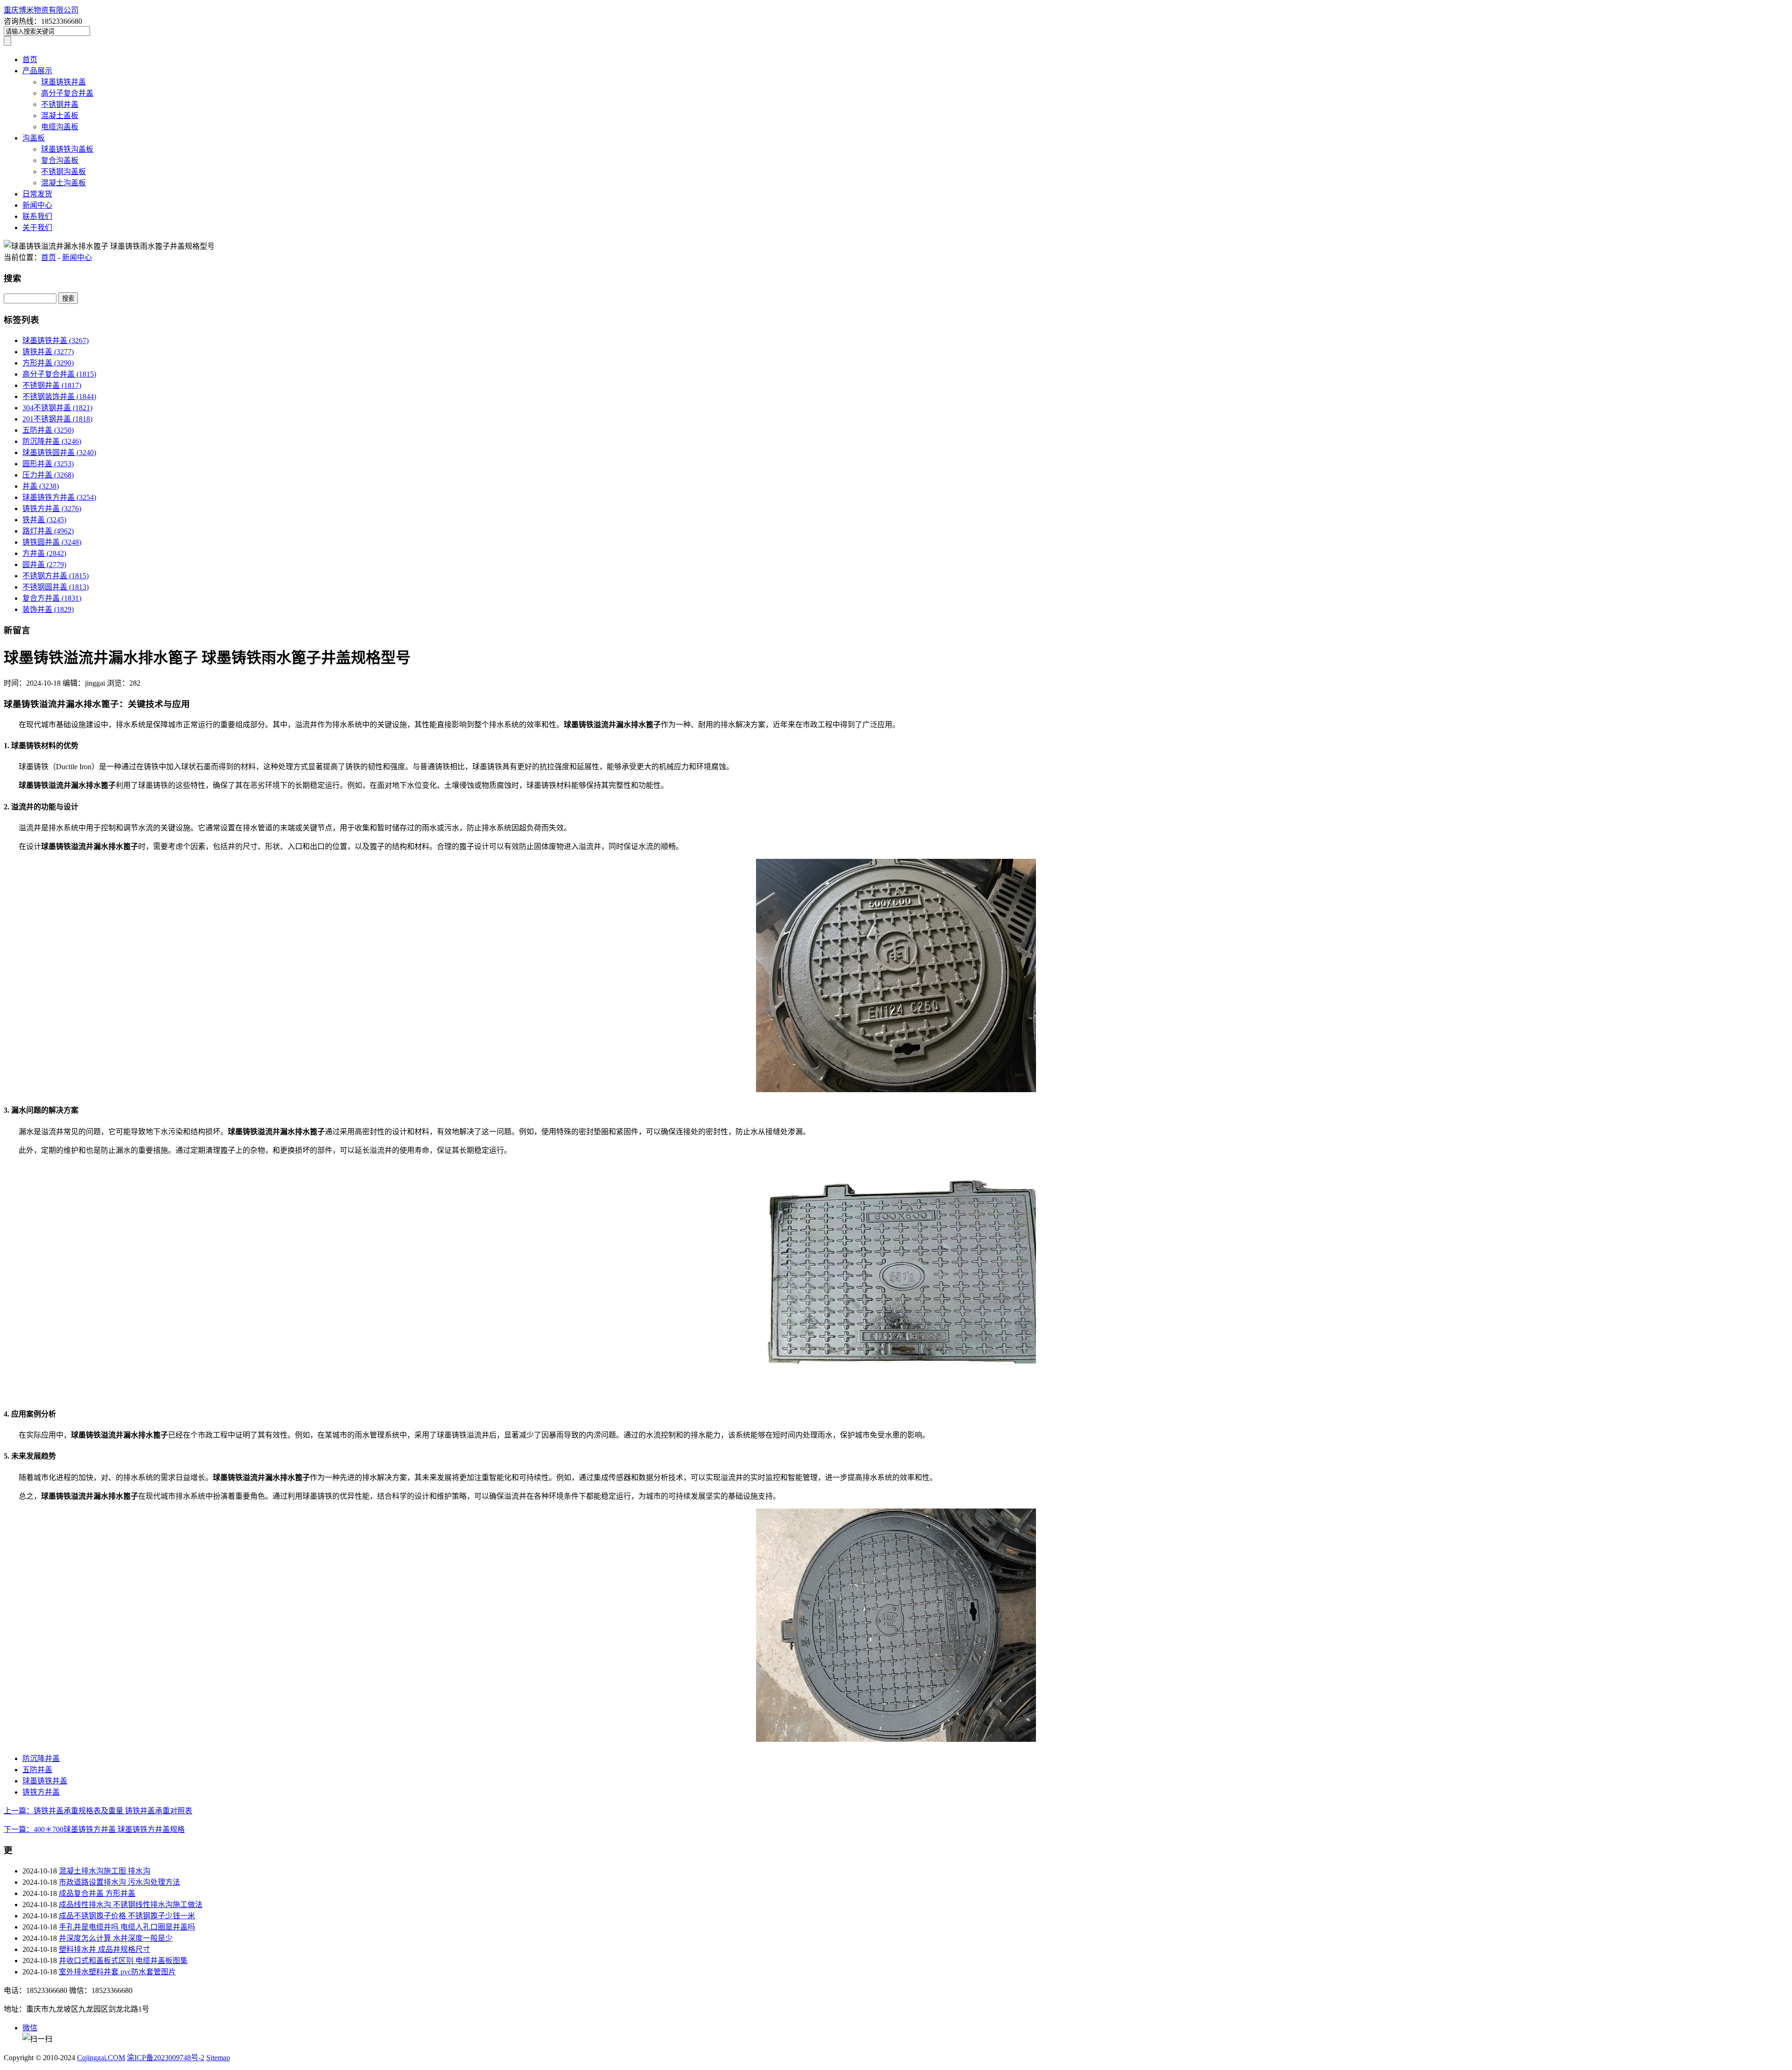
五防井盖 (48, 430)
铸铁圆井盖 (52, 542)
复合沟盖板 (60, 160)
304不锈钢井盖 (57, 408)
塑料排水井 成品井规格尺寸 (105, 1949)
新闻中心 (37, 205)
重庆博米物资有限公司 (41, 10)
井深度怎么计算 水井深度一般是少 (116, 1938)
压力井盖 (48, 475)
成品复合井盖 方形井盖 (97, 1893)
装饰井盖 (48, 609)
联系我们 (37, 216)
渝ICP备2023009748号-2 (166, 2058)
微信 (30, 2028)
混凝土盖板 (60, 116)
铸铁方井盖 (52, 509)
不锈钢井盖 (60, 104)
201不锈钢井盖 (57, 419)
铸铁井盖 (48, 352)
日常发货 (37, 194)
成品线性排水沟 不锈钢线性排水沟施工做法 (131, 1905)
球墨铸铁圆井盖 (59, 453)
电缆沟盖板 (60, 127)
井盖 (41, 486)
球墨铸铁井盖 (63, 82)
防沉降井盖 (52, 441)
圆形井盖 (48, 464)
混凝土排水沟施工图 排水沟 (105, 1871)
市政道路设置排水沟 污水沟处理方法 (119, 1882)
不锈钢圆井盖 (56, 587)
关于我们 (37, 228)
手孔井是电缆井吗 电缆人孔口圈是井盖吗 (127, 1927)
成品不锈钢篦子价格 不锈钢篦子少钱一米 (127, 1916)
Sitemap (218, 2058)
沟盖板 (34, 138)
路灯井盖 (48, 531)
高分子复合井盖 (67, 93)
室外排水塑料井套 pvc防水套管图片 (117, 1972)
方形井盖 (48, 363)
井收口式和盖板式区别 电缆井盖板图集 (123, 1961)
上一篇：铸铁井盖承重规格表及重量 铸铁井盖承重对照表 (98, 1811)
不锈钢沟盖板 (63, 172)
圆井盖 (44, 565)
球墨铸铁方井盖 (59, 497)
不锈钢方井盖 (56, 576)
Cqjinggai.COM (101, 2058)
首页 (30, 60)
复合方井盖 (52, 598)
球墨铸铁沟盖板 (67, 149)
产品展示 (37, 71)
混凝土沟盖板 (63, 183)
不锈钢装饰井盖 (59, 396)
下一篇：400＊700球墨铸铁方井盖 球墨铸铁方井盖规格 (94, 1829)
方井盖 (44, 553)
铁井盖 (44, 520)
